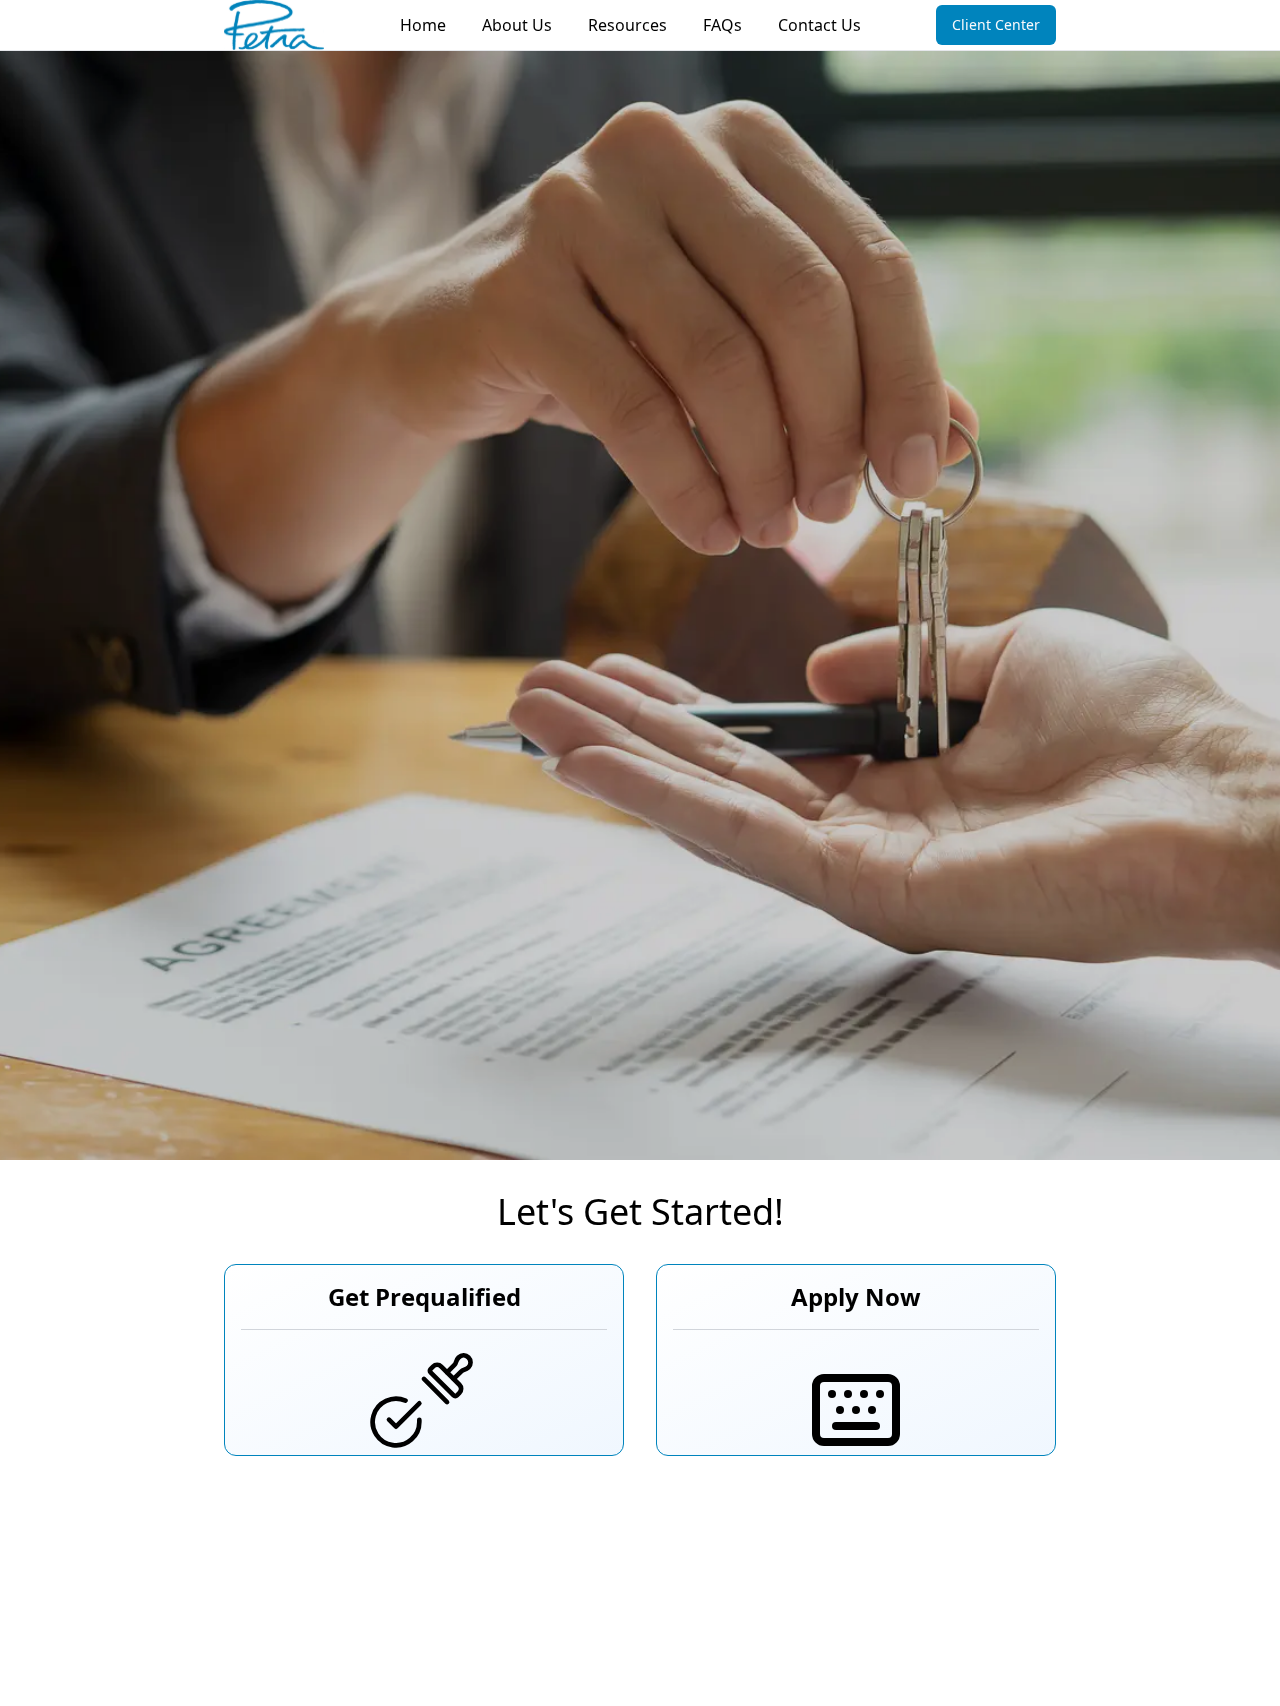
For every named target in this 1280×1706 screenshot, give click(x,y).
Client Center (996, 24)
